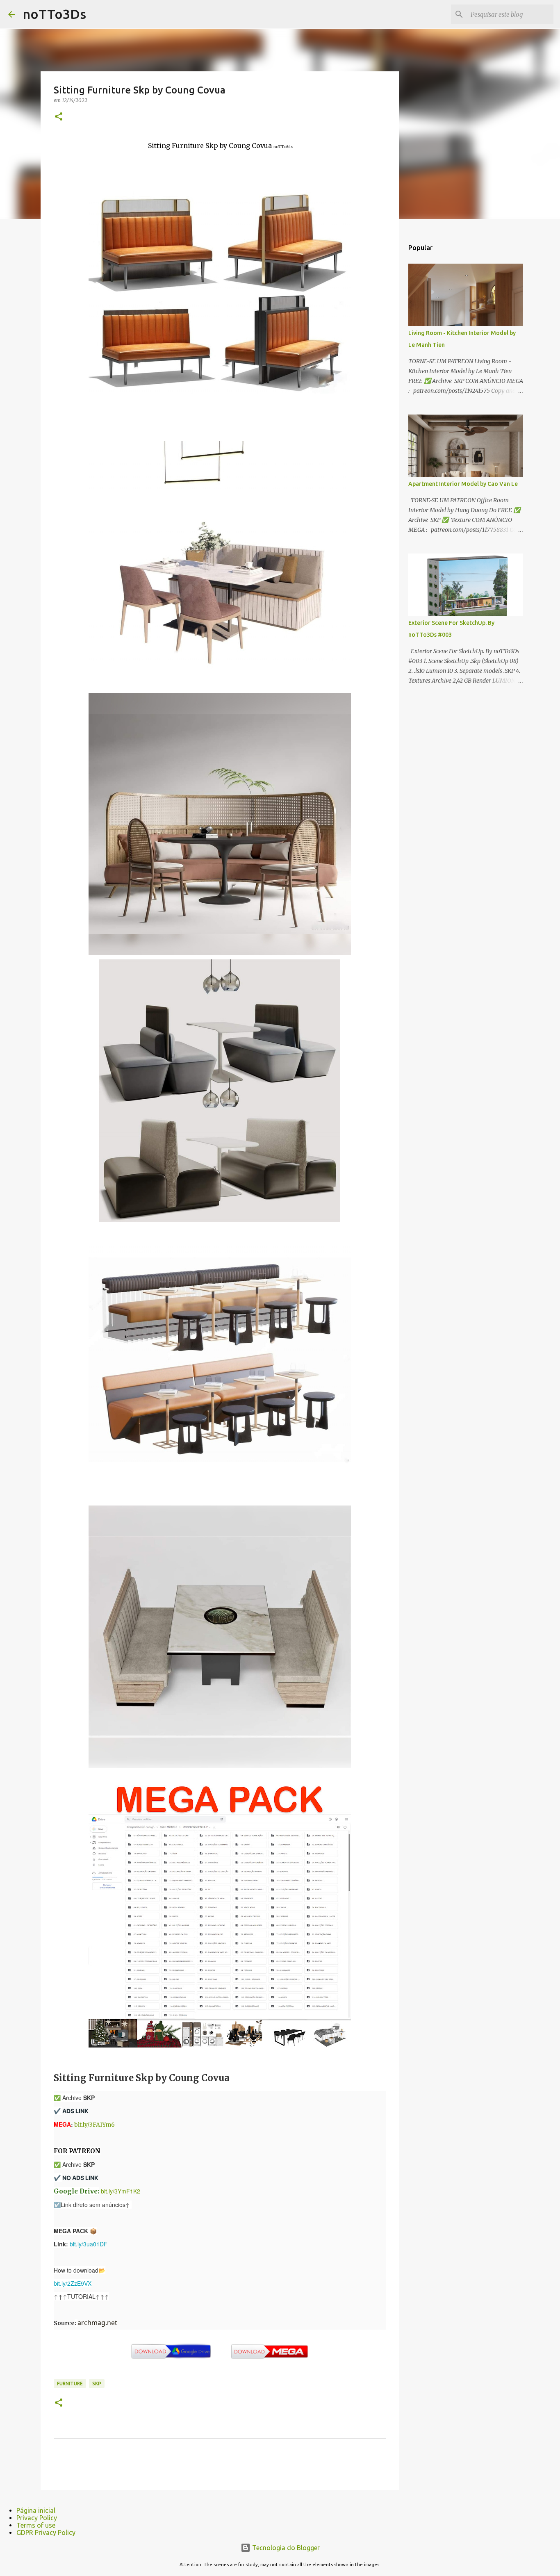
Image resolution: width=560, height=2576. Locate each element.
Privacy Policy (37, 2518)
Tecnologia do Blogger (285, 2548)
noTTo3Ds (55, 14)
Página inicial (36, 2510)
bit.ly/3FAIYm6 (94, 2125)
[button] (59, 117)
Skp (97, 2384)
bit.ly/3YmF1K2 (121, 2191)
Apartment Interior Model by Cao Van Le (463, 484)
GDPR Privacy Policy (46, 2533)
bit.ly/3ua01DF (89, 2244)
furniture (70, 2384)
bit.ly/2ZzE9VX (73, 2283)
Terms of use (36, 2525)
